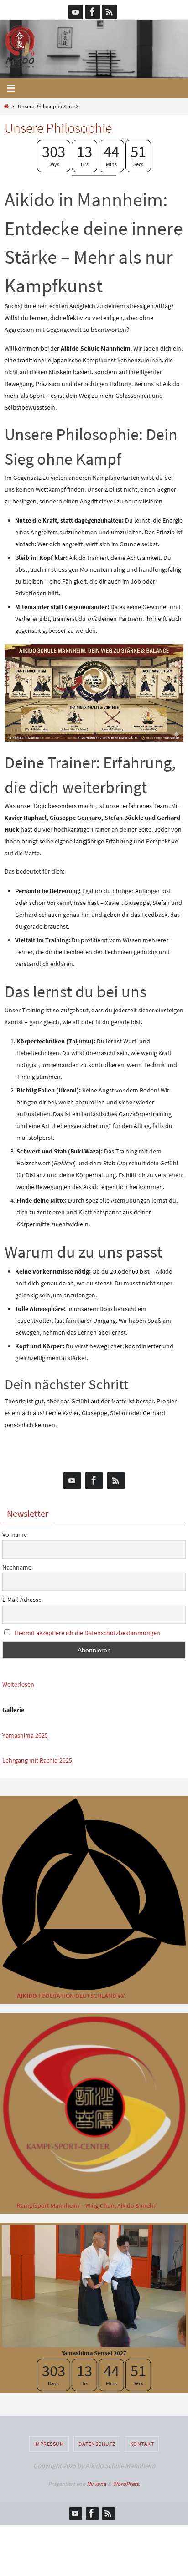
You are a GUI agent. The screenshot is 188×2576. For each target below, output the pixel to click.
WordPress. (126, 2484)
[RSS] (110, 12)
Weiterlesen (18, 1685)
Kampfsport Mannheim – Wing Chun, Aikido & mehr (86, 2205)
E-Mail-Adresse (22, 1600)
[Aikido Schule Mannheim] (93, 12)
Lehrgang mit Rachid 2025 (37, 1760)
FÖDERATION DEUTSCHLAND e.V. (71, 1996)
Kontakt (142, 2444)
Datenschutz (97, 2444)
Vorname (15, 1534)
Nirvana (97, 2484)
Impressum (49, 2444)
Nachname (17, 1567)
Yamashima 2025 (25, 1735)
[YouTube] (76, 12)
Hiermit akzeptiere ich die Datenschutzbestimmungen (87, 1633)
